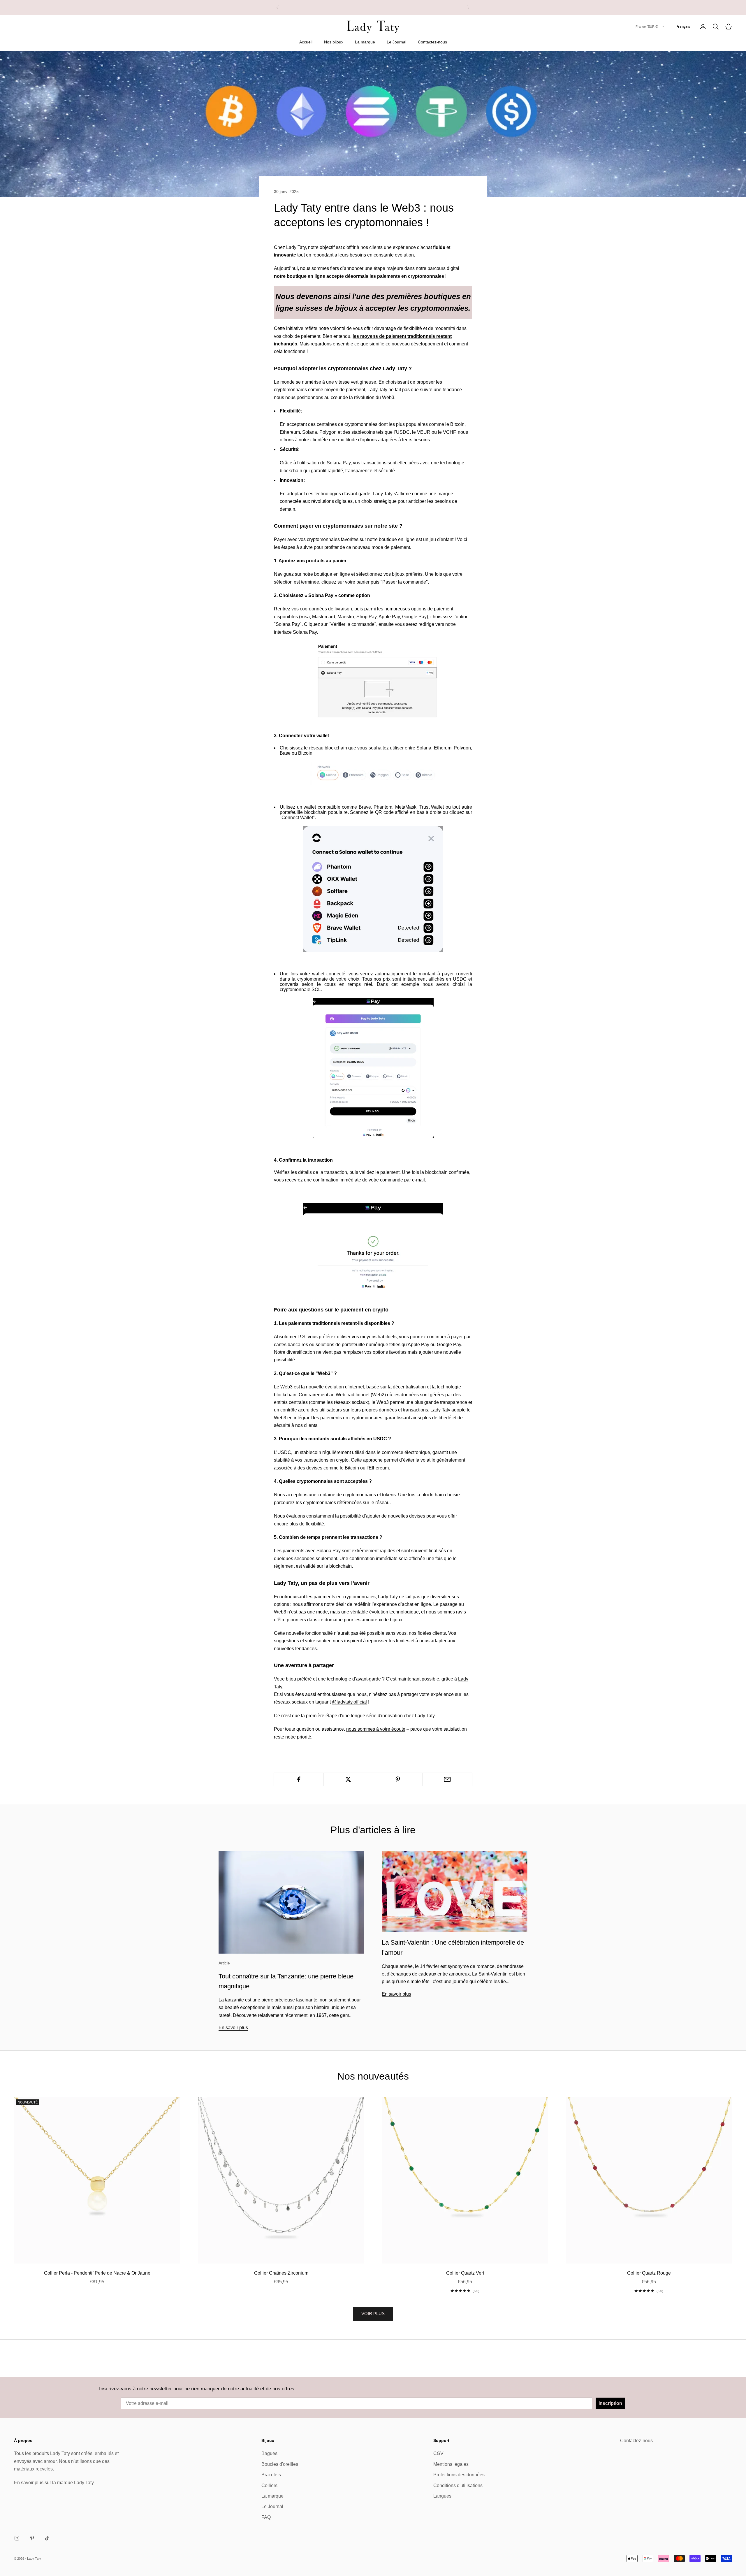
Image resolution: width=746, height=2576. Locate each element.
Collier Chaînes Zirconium (281, 2273)
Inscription (610, 2403)
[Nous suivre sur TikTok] (47, 2538)
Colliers (269, 2485)
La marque (365, 42)
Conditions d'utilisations (458, 2485)
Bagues (269, 2453)
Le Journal (396, 42)
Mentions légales (451, 2464)
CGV (438, 2453)
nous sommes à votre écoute (376, 1729)
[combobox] (683, 27)
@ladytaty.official (349, 1702)
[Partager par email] (447, 1779)
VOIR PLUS (373, 2314)
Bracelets (271, 2475)
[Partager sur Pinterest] (398, 1779)
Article (224, 1963)
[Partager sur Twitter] (348, 1779)
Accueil (306, 42)
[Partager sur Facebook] (299, 1779)
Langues (442, 2496)
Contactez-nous (432, 42)
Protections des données (459, 2475)
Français (683, 26)
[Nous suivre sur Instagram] (17, 2538)
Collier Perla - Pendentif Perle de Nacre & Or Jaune (97, 2273)
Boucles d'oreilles (280, 2464)
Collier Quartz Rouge (649, 2273)
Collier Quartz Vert (465, 2273)
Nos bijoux (334, 42)
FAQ (266, 2517)
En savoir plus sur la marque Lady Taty (54, 2483)
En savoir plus (233, 2028)
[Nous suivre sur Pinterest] (32, 2538)
